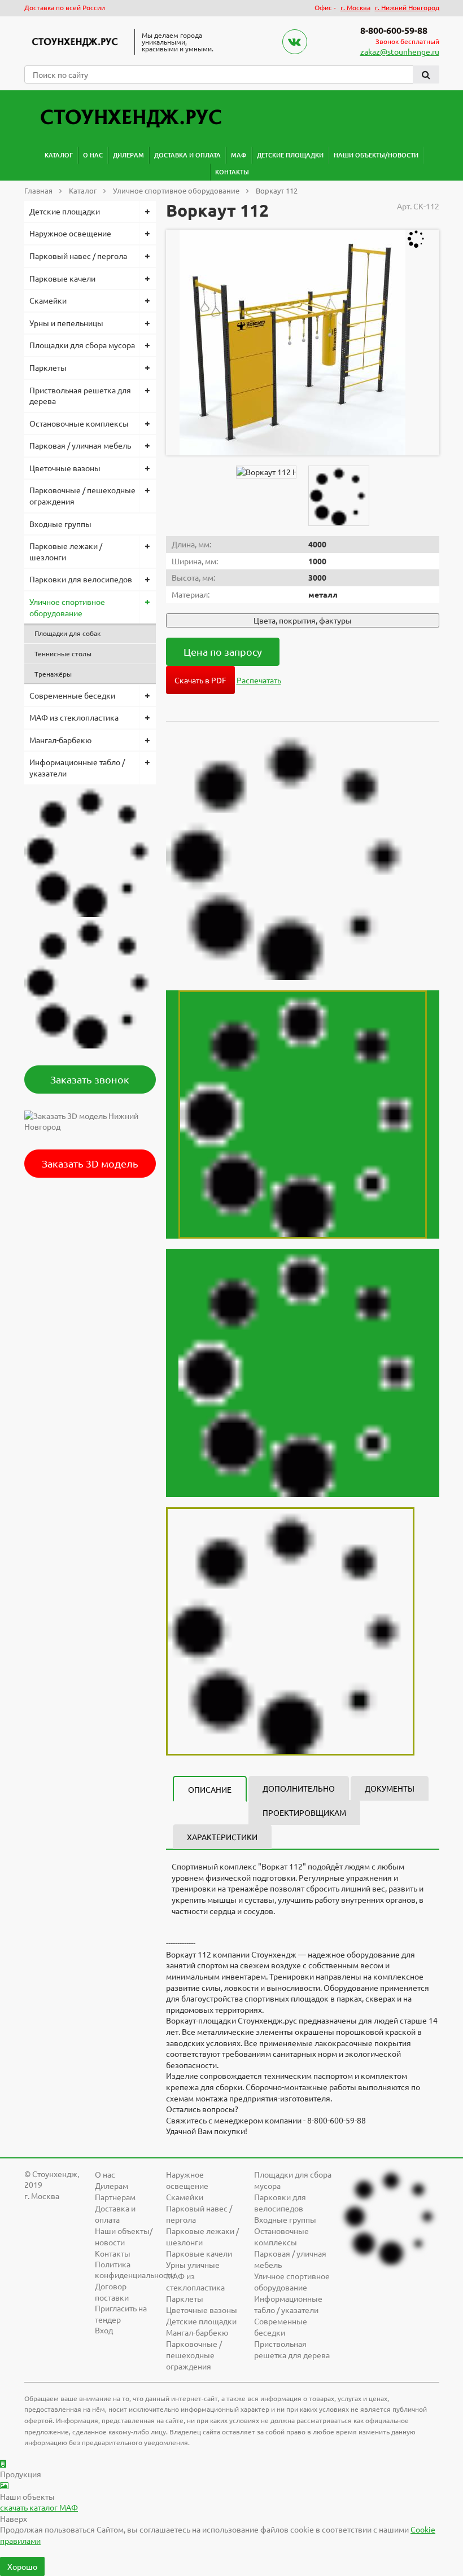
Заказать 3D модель (90, 1163)
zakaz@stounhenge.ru (400, 51)
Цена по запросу (223, 651)
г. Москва (355, 7)
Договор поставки (112, 2292)
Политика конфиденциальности (135, 2270)
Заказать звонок (90, 1079)
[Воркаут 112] (292, 343)
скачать (39, 2507)
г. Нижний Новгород (407, 7)
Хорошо (22, 2566)
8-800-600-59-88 (394, 30)
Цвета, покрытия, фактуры (303, 620)
